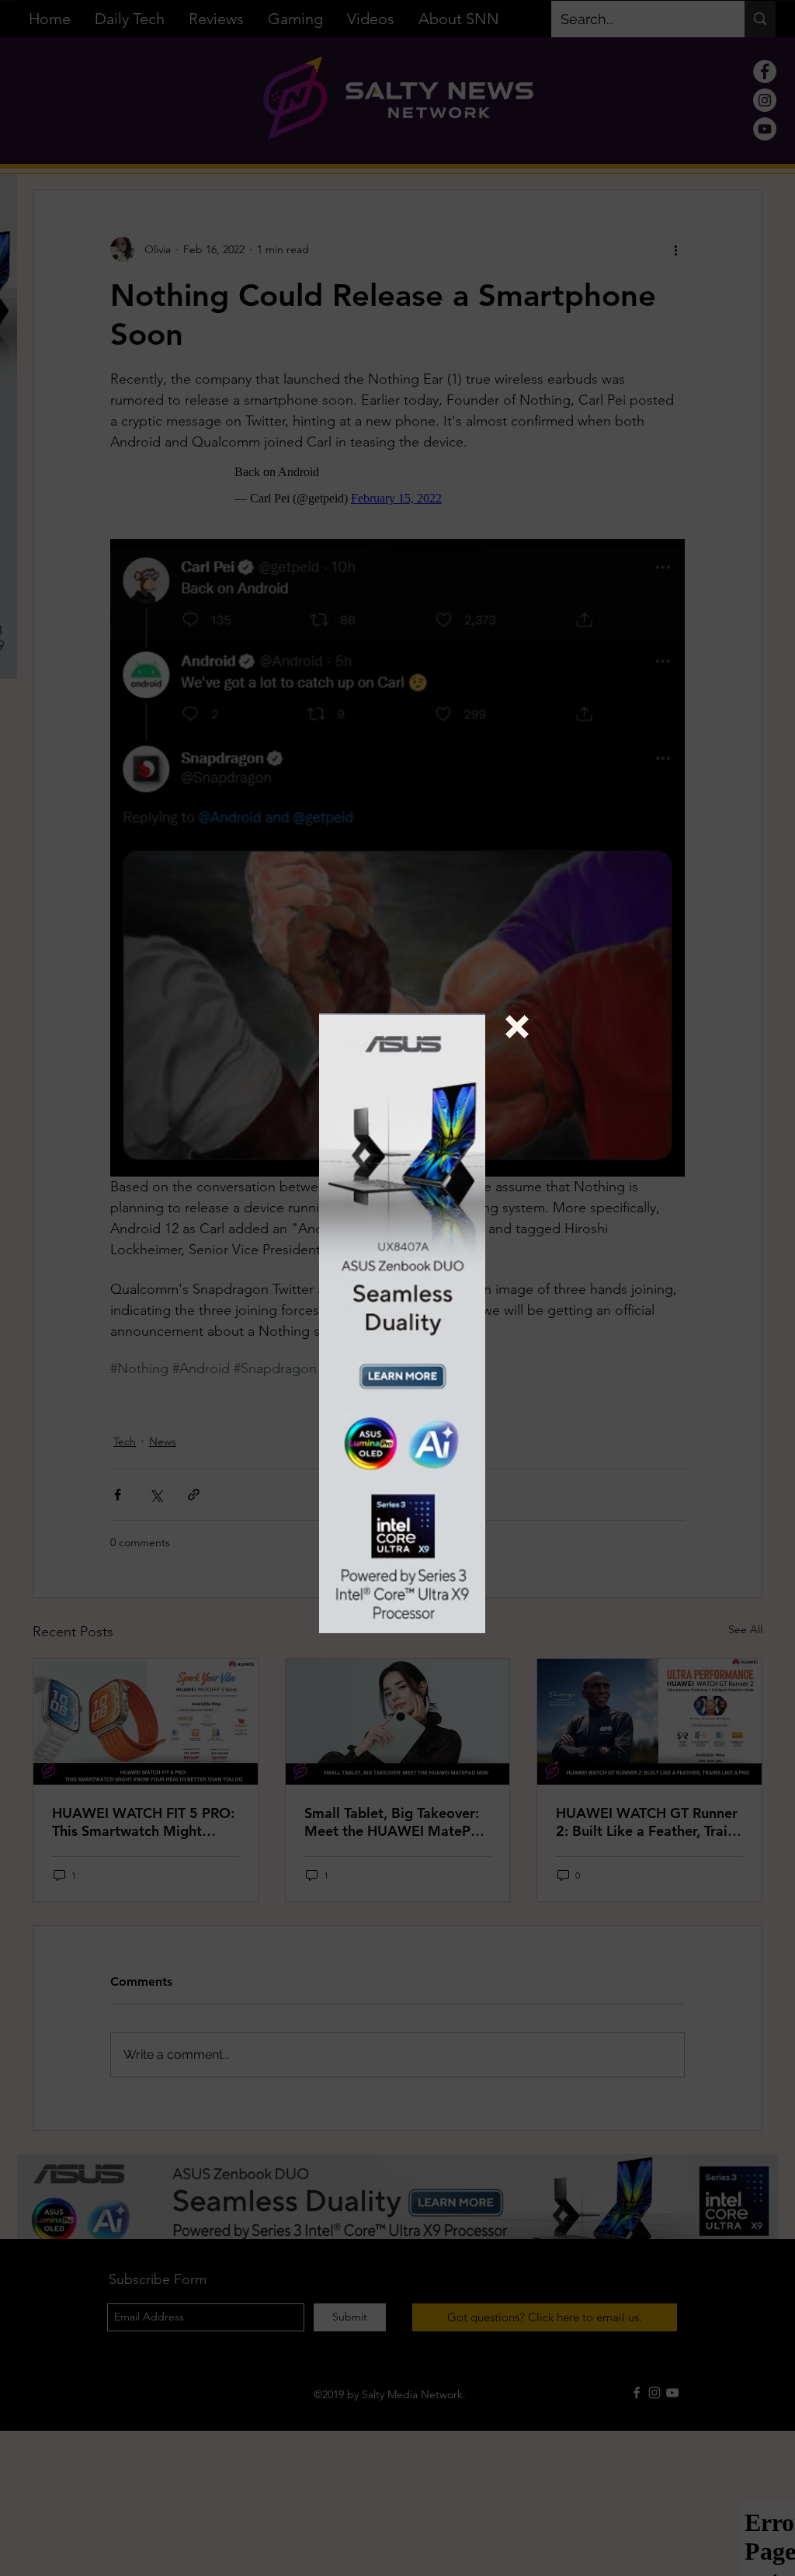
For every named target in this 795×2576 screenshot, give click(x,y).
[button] (517, 1027)
